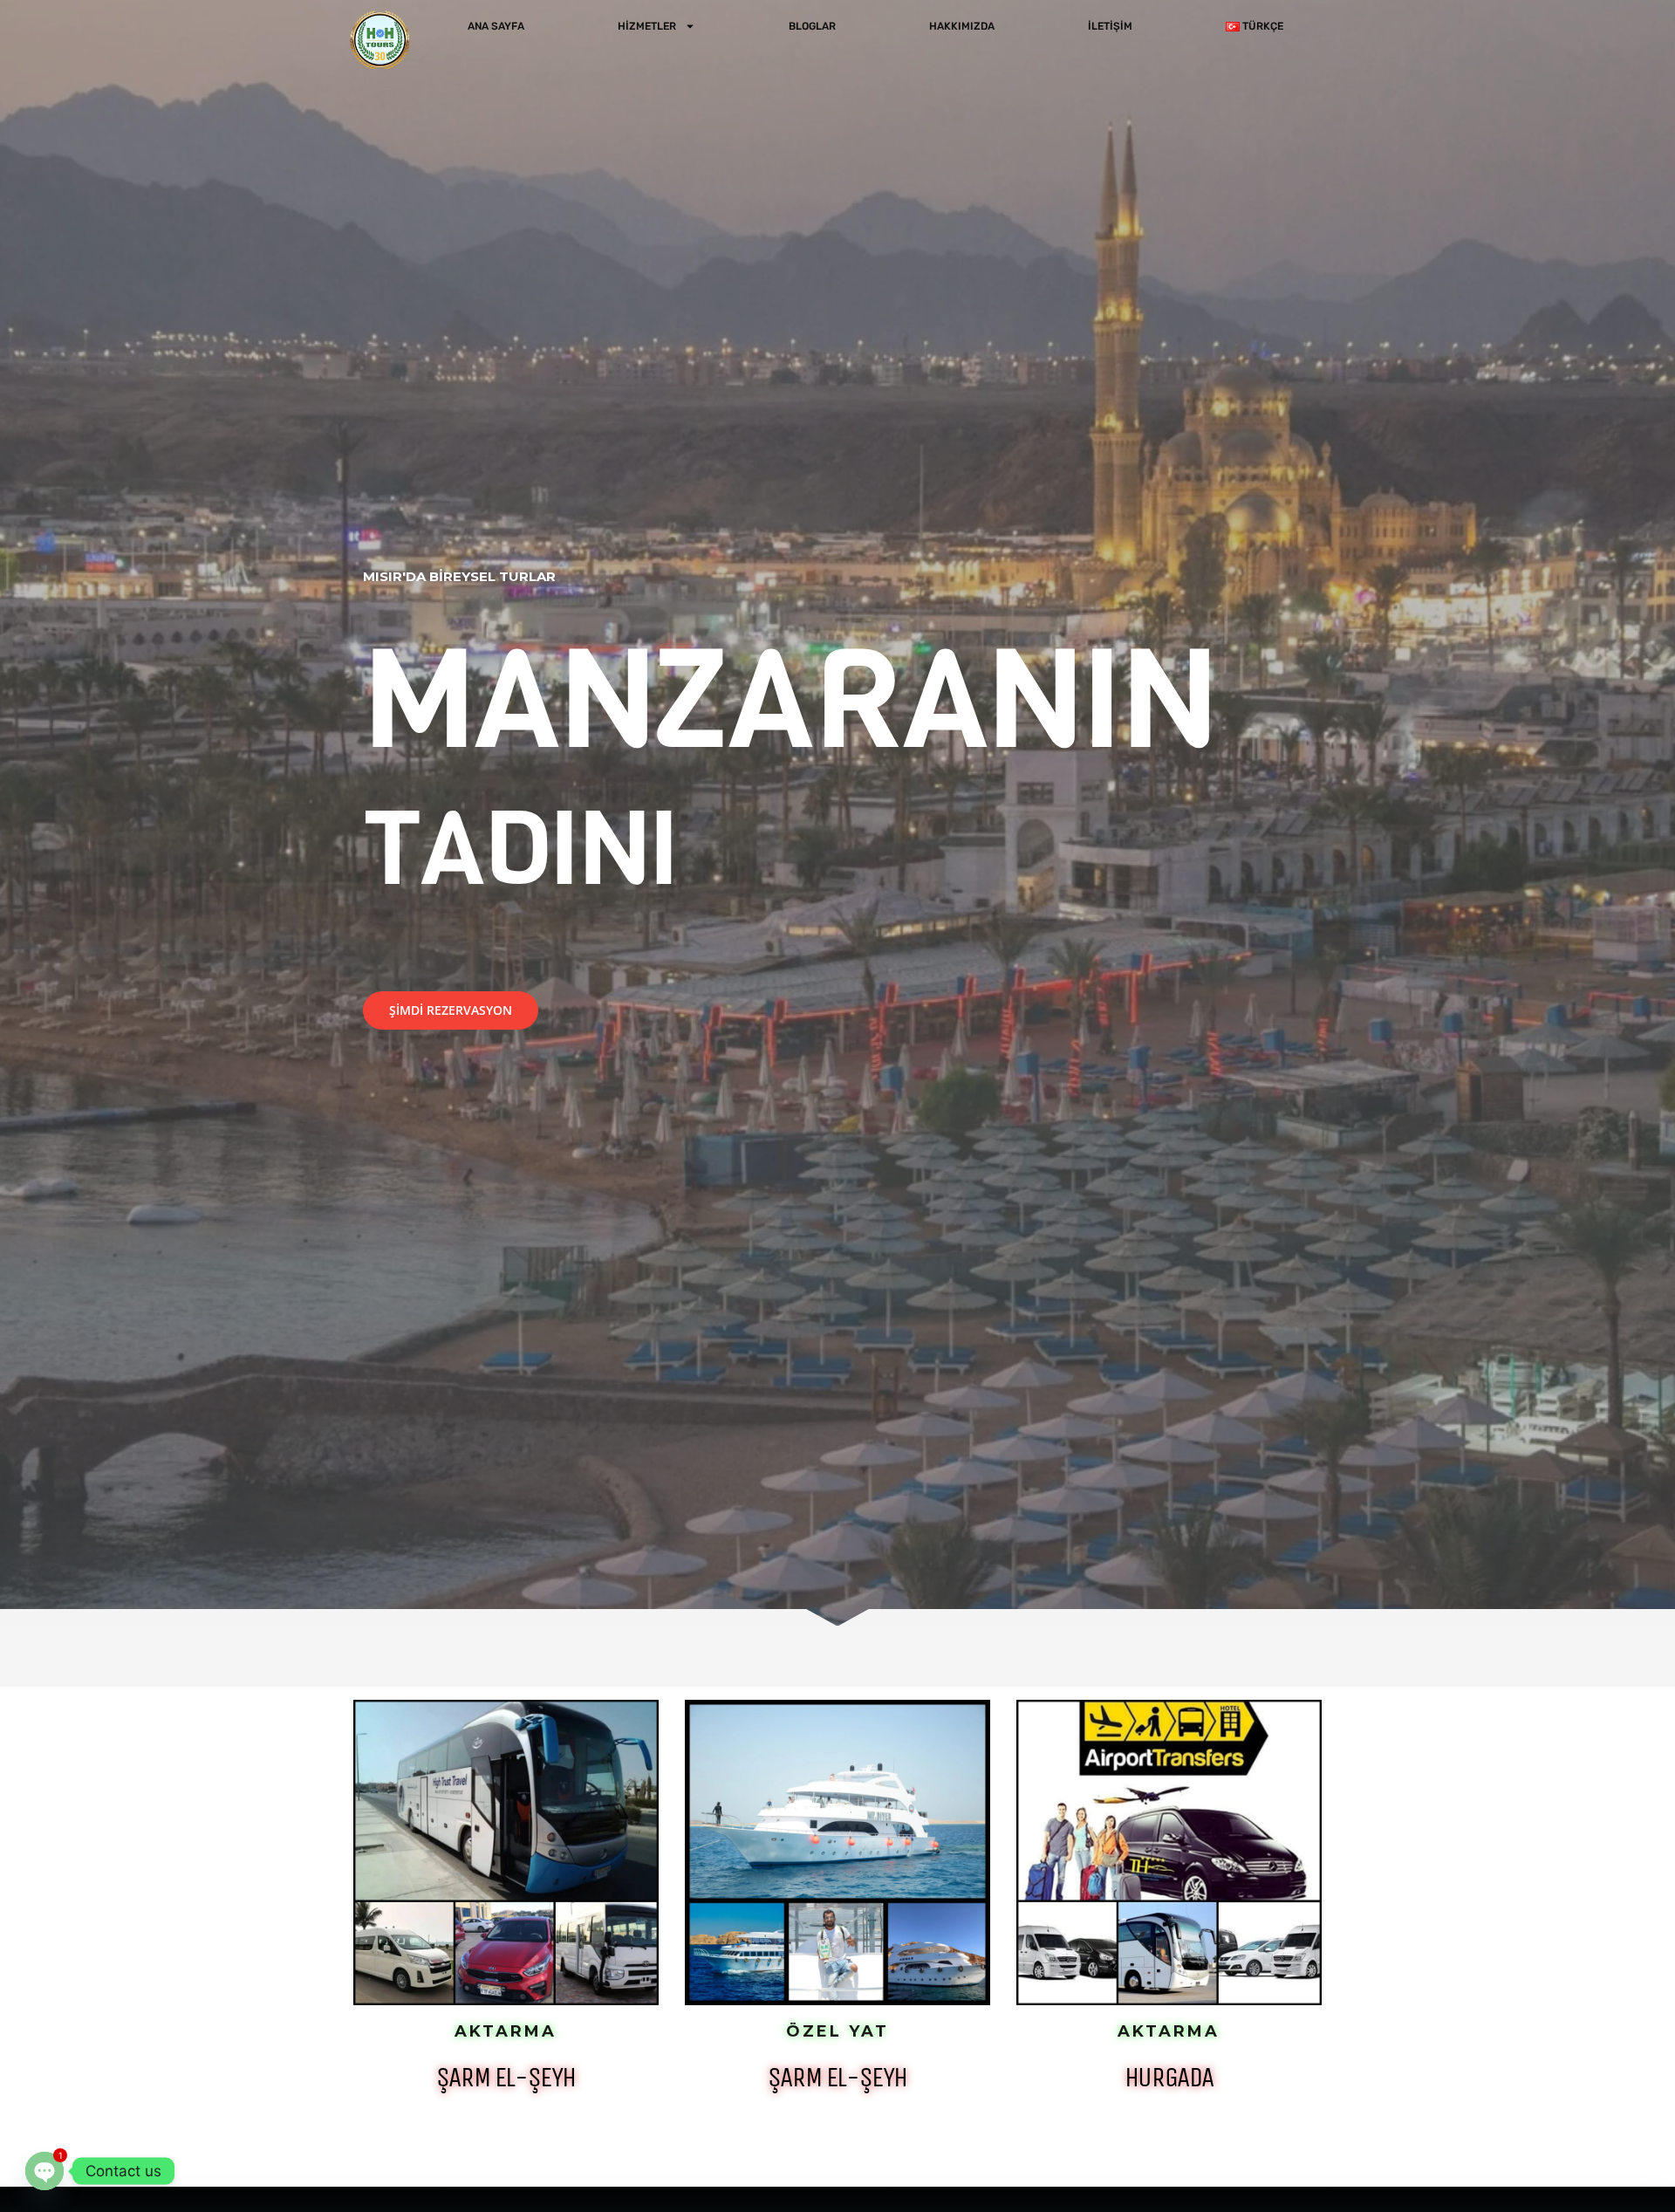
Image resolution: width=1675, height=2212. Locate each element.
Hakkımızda (962, 26)
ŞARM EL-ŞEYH (506, 2077)
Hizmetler (647, 26)
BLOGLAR (812, 26)
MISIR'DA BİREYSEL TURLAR (459, 576)
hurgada (1169, 2077)
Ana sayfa (496, 26)
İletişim (1110, 26)
